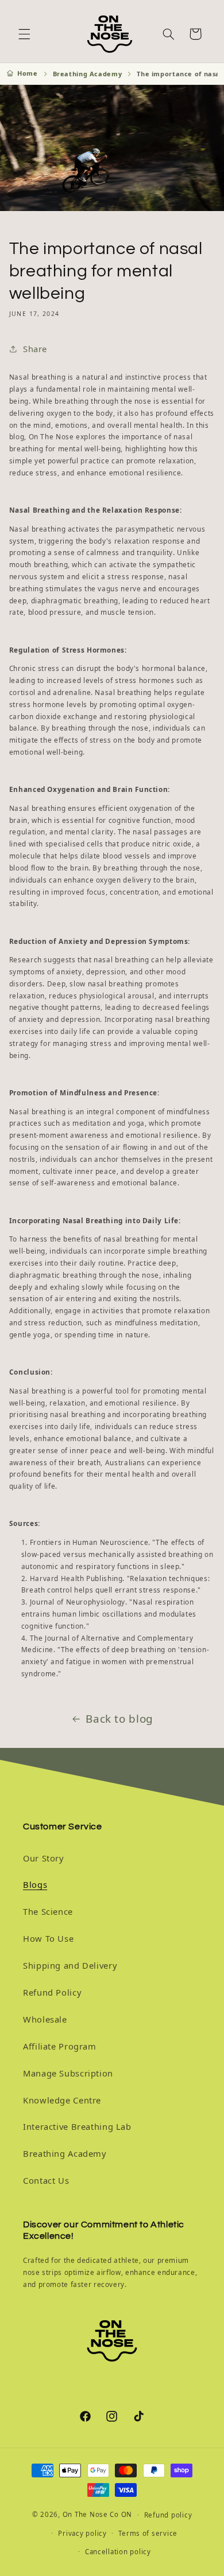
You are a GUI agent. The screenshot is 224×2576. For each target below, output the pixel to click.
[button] (24, 34)
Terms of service (148, 2533)
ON (127, 2514)
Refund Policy (52, 1992)
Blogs (35, 1884)
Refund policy (168, 2515)
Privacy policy (82, 2533)
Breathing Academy (88, 74)
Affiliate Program (60, 2046)
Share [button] (35, 349)
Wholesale (45, 2019)
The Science (48, 1911)
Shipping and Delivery (70, 1965)
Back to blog (119, 1719)
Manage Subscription (68, 2073)
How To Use (48, 1938)
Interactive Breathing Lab (77, 2126)
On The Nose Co (91, 2514)
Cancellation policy (118, 2552)
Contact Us (46, 2180)
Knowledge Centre (62, 2100)
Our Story (43, 1858)
